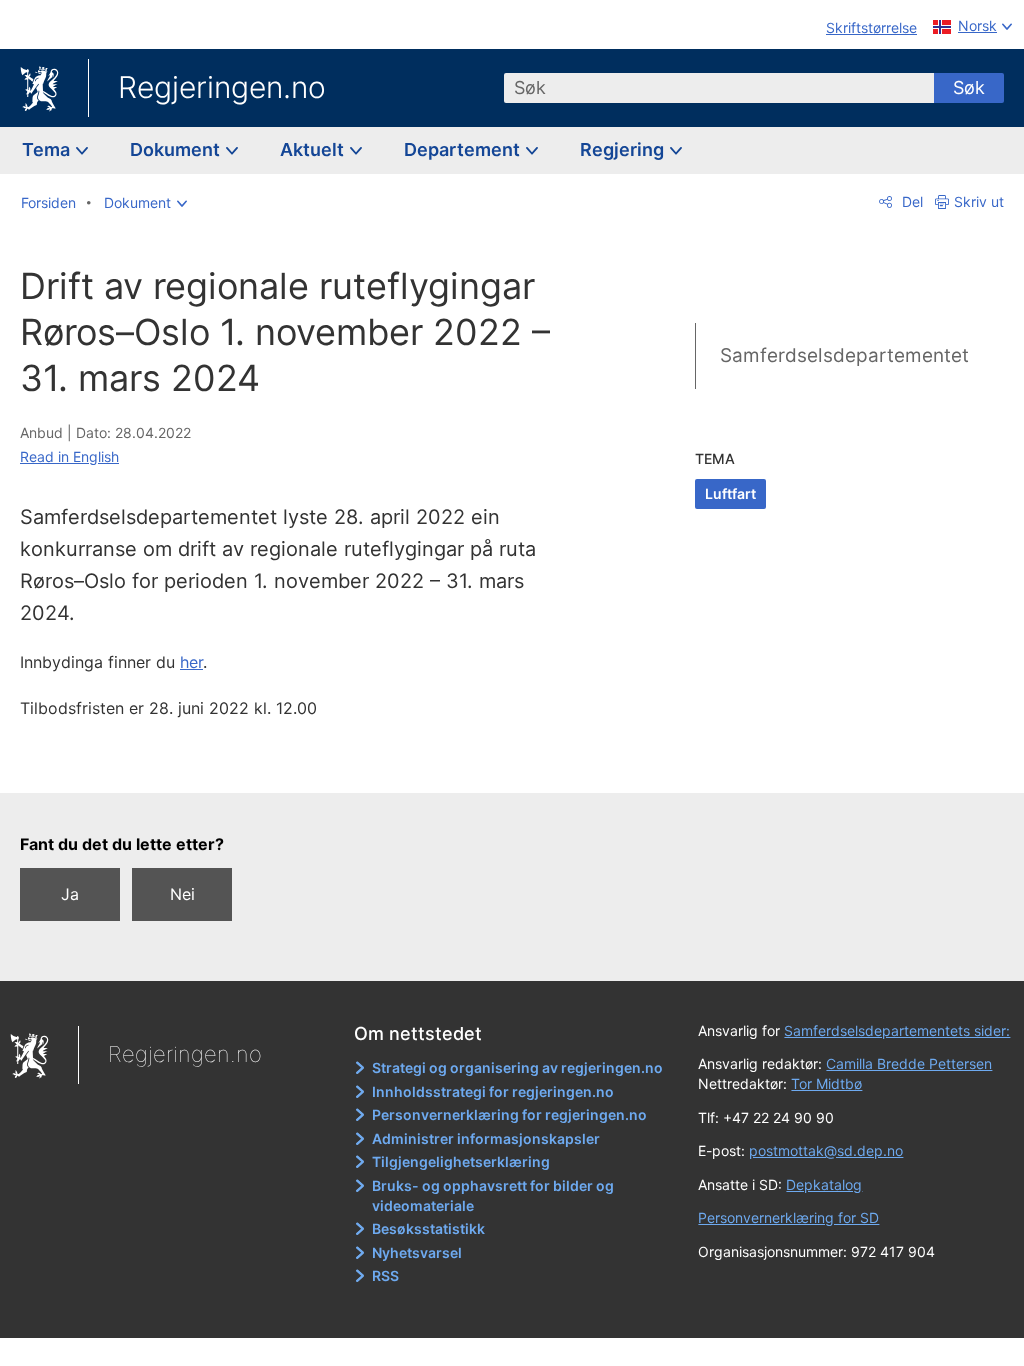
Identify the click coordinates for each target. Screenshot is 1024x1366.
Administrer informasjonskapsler (486, 1138)
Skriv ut (979, 201)
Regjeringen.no (222, 87)
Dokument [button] (177, 149)
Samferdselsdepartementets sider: (897, 1030)
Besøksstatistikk (428, 1228)
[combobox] (719, 88)
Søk (969, 87)
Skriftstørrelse (871, 27)
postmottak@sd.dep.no (826, 1150)
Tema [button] (48, 149)
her (191, 662)
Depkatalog (824, 1184)
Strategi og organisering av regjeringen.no (517, 1067)
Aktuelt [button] (314, 149)
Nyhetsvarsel (417, 1252)
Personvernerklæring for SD (788, 1217)
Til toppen (305, 763)
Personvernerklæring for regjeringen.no (509, 1114)
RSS (385, 1275)
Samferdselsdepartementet (844, 355)
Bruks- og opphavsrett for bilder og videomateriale (493, 1195)
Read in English (69, 456)
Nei (182, 894)
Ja (70, 894)
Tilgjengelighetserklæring (461, 1161)
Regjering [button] (624, 149)
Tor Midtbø (826, 1083)
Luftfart (730, 493)
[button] (145, 203)
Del (910, 201)
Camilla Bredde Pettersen (909, 1063)
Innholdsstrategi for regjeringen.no (493, 1091)
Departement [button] (464, 149)
